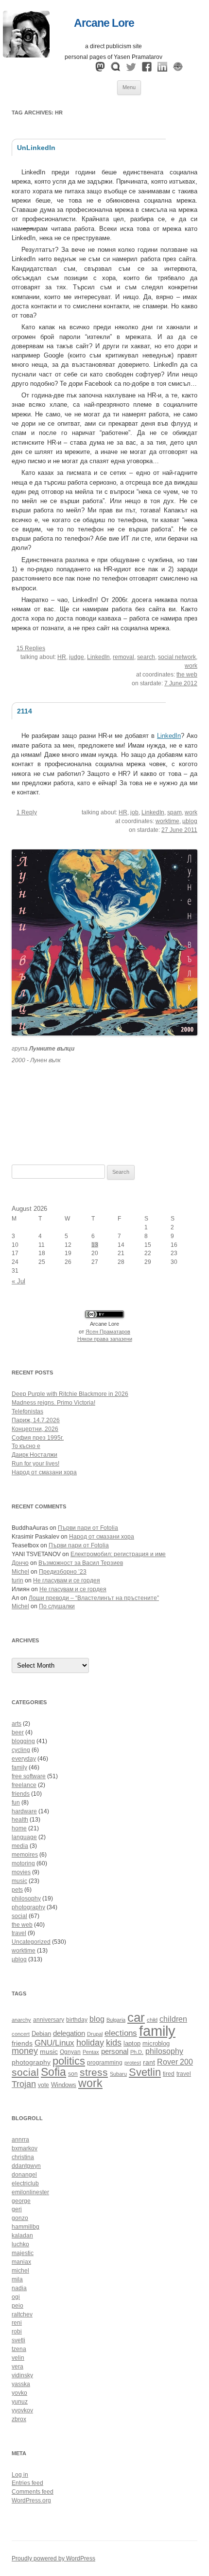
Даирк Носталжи (35, 1455)
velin (18, 2358)
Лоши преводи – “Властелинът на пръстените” (94, 1598)
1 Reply (27, 812)
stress (94, 2072)
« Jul (18, 1281)
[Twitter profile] (131, 69)
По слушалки (57, 1606)
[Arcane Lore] (26, 55)
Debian (41, 2034)
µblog (190, 821)
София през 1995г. (38, 1438)
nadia (19, 2288)
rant (149, 2062)
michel (20, 2271)
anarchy (21, 2020)
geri (17, 2209)
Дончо (20, 1563)
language (24, 1837)
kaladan (22, 2236)
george (21, 2201)
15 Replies (31, 648)
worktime (167, 821)
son (73, 2074)
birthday (77, 2020)
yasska (21, 2384)
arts (17, 1724)
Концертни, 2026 (35, 1429)
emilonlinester (30, 2192)
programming (105, 2062)
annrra (20, 2140)
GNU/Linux (54, 2043)
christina (23, 2157)
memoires (25, 1855)
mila (17, 2279)
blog (97, 2019)
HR (62, 657)
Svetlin (145, 2072)
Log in (20, 2475)
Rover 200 (175, 2062)
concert (21, 2034)
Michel (20, 1572)
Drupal (95, 2034)
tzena (19, 2349)
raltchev (22, 2314)
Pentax (91, 2052)
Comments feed (33, 2492)
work (191, 666)
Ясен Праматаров (108, 1332)
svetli (18, 2340)
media (20, 1846)
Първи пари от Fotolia (88, 1528)
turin (17, 1580)
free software (29, 1776)
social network (177, 657)
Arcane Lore (104, 23)
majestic (23, 2253)
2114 (25, 711)
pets (17, 1890)
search (146, 657)
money (25, 2051)
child (152, 2020)
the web (187, 675)
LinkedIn (98, 657)
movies (21, 1872)
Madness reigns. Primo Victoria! (53, 1403)
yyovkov (22, 2410)
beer (18, 1732)
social (19, 1916)
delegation (69, 2033)
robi (17, 2332)
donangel (24, 2175)
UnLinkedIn (36, 148)
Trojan (24, 2084)
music (19, 1881)
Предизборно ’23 (63, 1572)
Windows (64, 2085)
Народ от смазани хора (44, 1472)
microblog (156, 2044)
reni (17, 2323)
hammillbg (26, 2227)
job (134, 812)
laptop (132, 2044)
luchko (20, 2244)
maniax (21, 2262)
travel (19, 1933)
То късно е (26, 1446)
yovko (19, 2393)
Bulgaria (116, 2020)
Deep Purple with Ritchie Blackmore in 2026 (70, 1394)
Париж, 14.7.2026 (36, 1420)
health (20, 1820)
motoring (23, 1863)
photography (28, 1907)
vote (44, 2085)
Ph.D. (137, 2052)
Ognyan (70, 2052)
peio (17, 2306)
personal (115, 2051)
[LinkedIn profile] (162, 69)
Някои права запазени (105, 1339)
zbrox (19, 2419)
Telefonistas (27, 1411)
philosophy (26, 1899)
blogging (23, 1741)
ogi (16, 2297)
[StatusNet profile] (116, 69)
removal (123, 657)
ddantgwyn (26, 2166)
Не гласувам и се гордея (67, 1580)
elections (121, 2033)
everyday (24, 1759)
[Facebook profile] (147, 69)
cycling (21, 1750)
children (173, 2019)
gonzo (20, 2218)
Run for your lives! (35, 1464)
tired (169, 2074)
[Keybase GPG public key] (178, 69)
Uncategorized (31, 1942)
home (19, 1828)
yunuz (20, 2402)
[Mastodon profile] (100, 69)
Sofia (53, 2072)
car (136, 2017)
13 (95, 1245)
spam (174, 812)
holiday (90, 2043)
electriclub (25, 2183)
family (19, 1767)
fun (16, 1803)
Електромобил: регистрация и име (118, 1554)
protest (133, 2063)
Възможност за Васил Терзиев (81, 1563)
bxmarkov (25, 2148)
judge (77, 657)
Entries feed (27, 2483)
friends (21, 1794)
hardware (24, 1811)
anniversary (49, 2020)
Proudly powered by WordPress (53, 2558)
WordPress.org (31, 2501)
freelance (24, 1785)
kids (114, 2043)
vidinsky (22, 2375)
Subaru (118, 2074)
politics (69, 2061)
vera (17, 2367)
